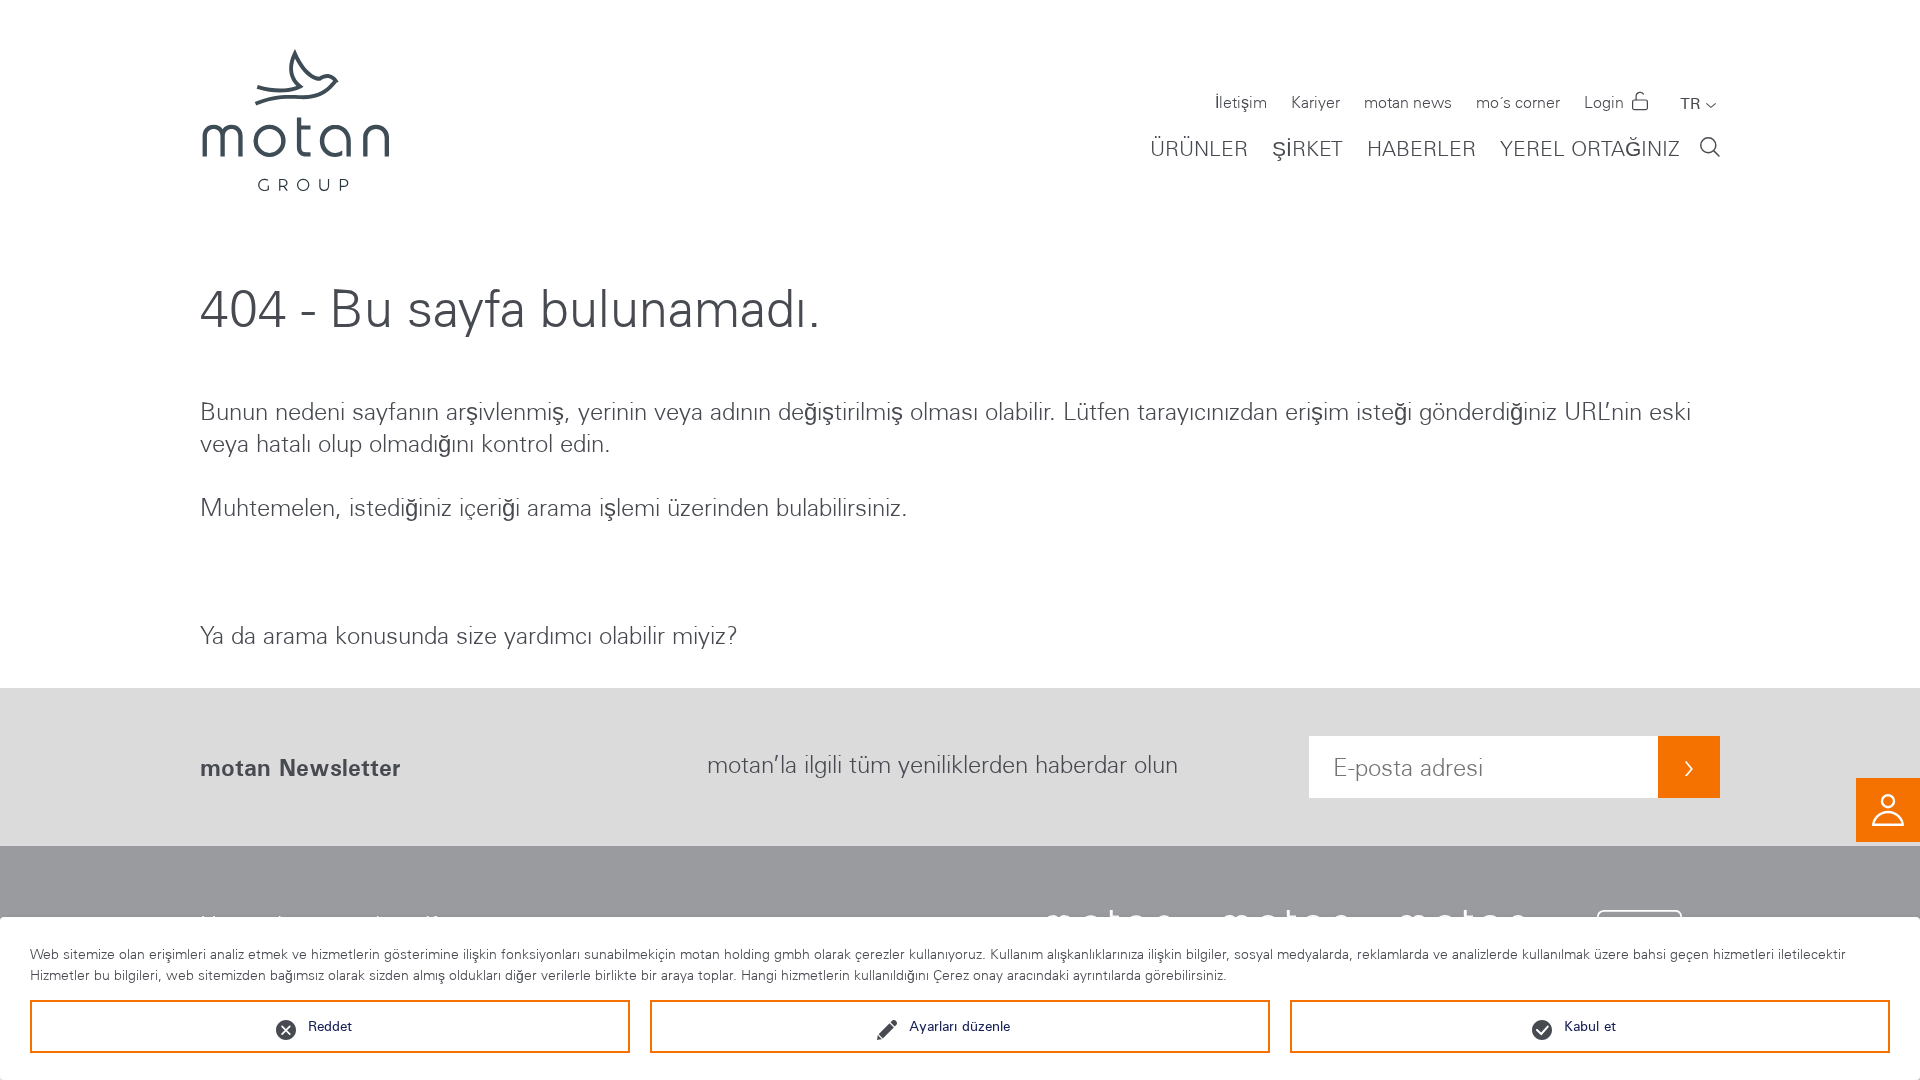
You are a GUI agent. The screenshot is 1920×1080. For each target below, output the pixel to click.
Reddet (330, 1026)
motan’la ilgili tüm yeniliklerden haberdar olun (942, 764)
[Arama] (1710, 145)
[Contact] (1888, 807)
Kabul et (1590, 1026)
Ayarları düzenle (959, 1026)
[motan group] (294, 120)
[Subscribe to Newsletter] (1689, 767)
